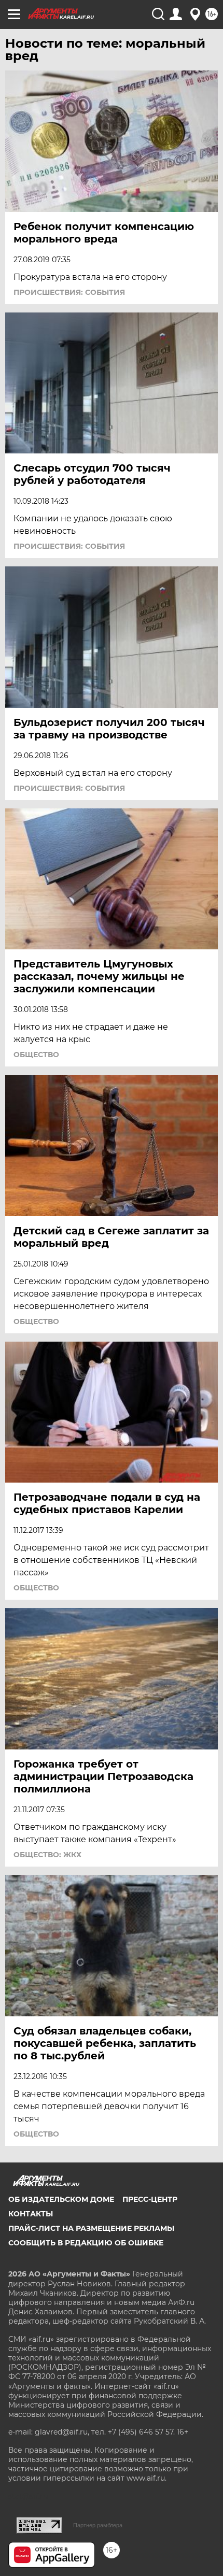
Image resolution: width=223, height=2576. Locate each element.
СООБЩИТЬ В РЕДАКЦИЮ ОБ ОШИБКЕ (86, 2243)
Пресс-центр (150, 2199)
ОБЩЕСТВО (36, 1055)
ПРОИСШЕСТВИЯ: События (69, 292)
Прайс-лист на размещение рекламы (91, 2228)
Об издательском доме (61, 2199)
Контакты (31, 2214)
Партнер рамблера (98, 2525)
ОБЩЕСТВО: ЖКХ (47, 1855)
